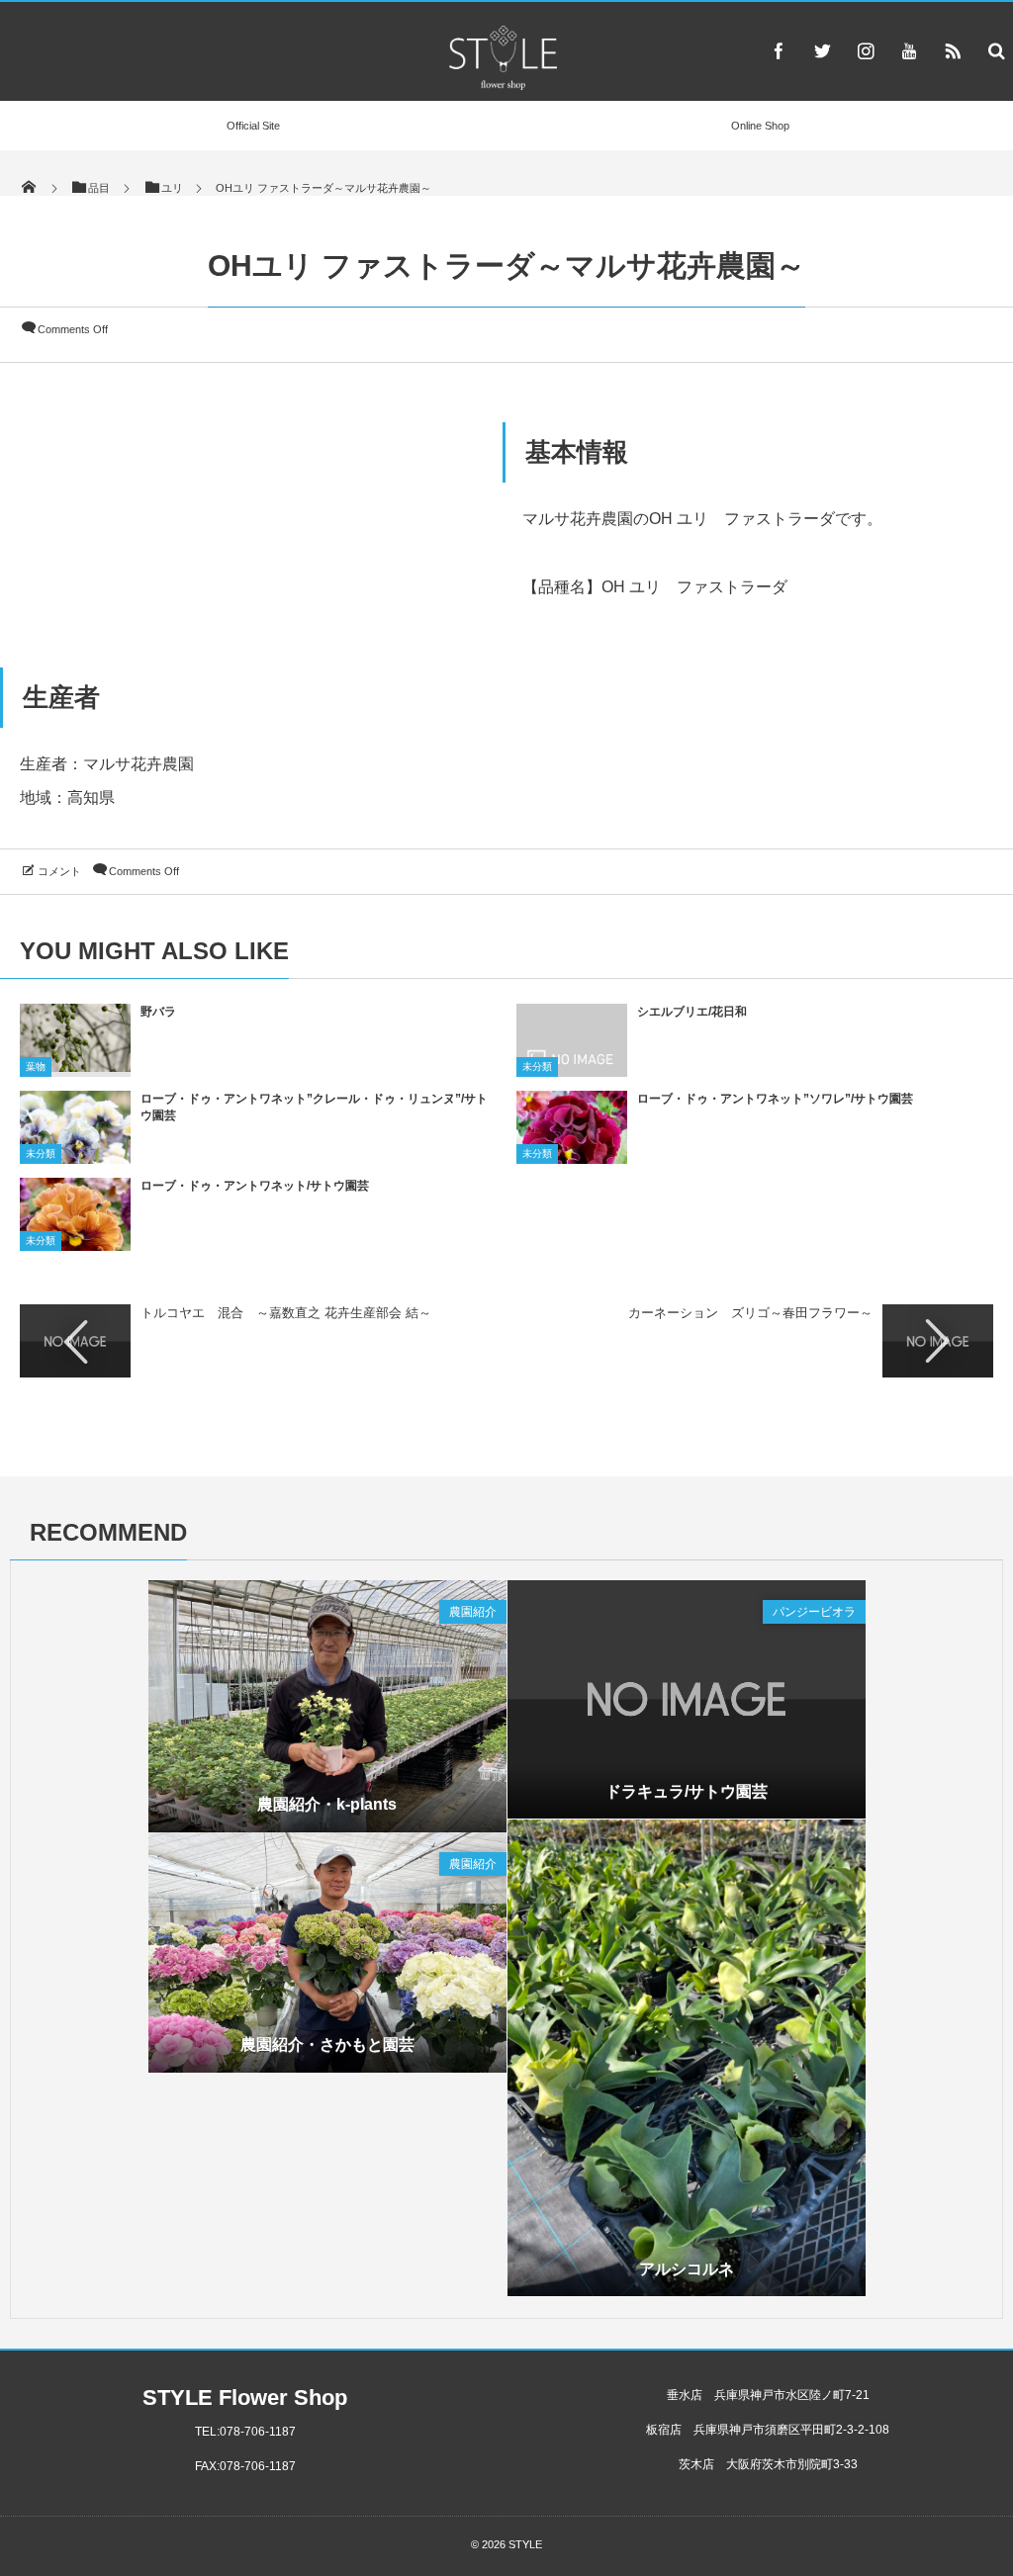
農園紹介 (473, 1612)
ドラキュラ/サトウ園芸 (687, 1791)
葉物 (36, 1066)
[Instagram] (866, 50)
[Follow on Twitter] (822, 50)
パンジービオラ (814, 1612)
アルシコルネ (687, 2269)
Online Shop (760, 126)
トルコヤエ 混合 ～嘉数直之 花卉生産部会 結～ (286, 1313)
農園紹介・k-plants (327, 1804)
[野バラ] (75, 1065)
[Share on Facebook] (779, 50)
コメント (59, 871)
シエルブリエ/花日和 (692, 1012)
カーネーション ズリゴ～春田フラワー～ (750, 1313)
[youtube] (909, 50)
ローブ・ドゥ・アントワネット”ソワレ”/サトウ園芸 (775, 1099)
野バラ (158, 1012)
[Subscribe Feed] (953, 50)
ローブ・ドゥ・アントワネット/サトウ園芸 (255, 1186)
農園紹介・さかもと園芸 (327, 2044)
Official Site (253, 126)
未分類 (537, 1066)
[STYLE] (503, 85)
